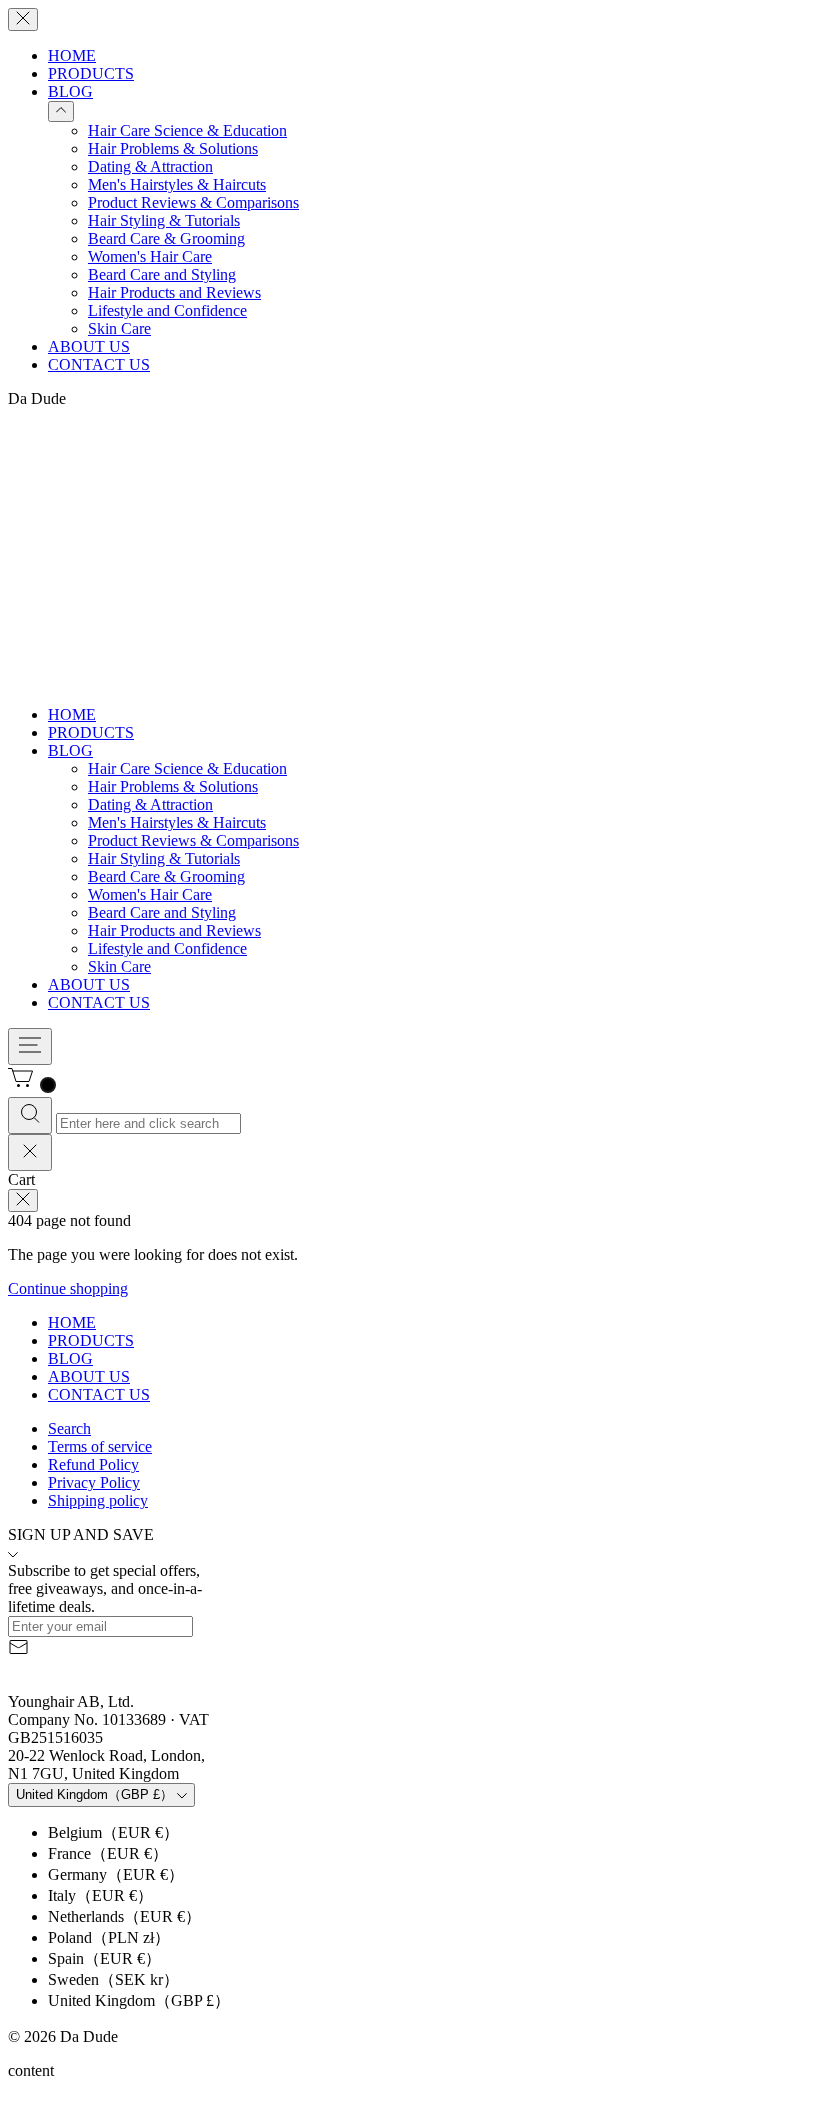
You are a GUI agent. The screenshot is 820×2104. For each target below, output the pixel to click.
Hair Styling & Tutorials (164, 220)
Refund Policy (93, 1464)
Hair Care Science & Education (187, 130)
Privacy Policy (94, 1482)
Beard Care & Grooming (166, 238)
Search (69, 1428)
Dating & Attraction (150, 166)
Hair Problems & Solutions (173, 148)
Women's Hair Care (150, 256)
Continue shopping (68, 1288)
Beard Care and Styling (162, 274)
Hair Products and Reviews (174, 292)
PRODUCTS (91, 73)
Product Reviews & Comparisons (193, 202)
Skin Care (119, 328)
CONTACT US (99, 364)
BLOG (70, 91)
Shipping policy (98, 1500)
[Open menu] (30, 1046)
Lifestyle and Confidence (167, 310)
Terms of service (100, 1446)
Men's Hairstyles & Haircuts (177, 184)
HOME (72, 55)
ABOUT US (89, 346)
